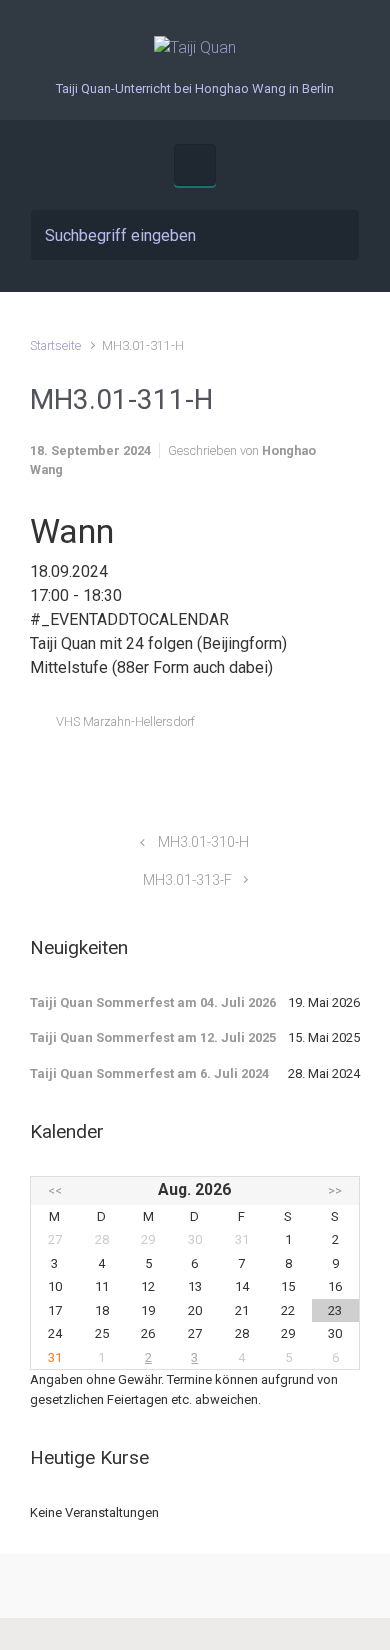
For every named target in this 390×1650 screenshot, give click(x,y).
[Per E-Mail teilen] (323, 769)
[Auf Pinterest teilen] (294, 769)
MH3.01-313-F (187, 880)
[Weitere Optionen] (349, 769)
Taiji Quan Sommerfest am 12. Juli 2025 (153, 1037)
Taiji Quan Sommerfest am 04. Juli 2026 (153, 1002)
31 (55, 1357)
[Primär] (195, 165)
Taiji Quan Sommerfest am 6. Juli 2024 (149, 1073)
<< (55, 1190)
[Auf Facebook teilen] (265, 769)
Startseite (55, 345)
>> (335, 1190)
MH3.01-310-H (203, 842)
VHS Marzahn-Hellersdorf (125, 721)
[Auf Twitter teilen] (236, 769)
